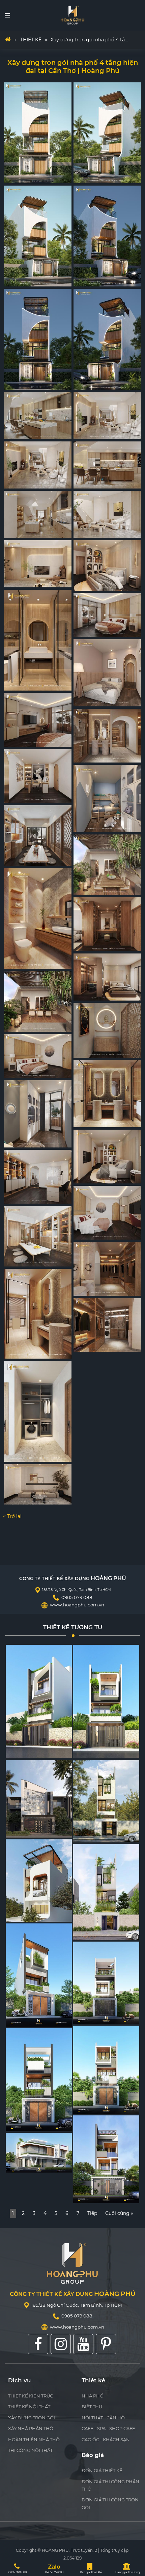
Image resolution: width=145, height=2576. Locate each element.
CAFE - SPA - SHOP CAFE (108, 2428)
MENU (7, 15)
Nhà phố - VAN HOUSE (94, 1932)
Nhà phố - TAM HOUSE (27, 1914)
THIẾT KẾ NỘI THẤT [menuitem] (29, 2407)
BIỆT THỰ (92, 2407)
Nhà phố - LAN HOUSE (26, 1830)
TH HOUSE (18, 1750)
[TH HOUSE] (39, 1702)
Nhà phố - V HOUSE (24, 2018)
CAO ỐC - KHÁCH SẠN (106, 2440)
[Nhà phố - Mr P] (106, 1983)
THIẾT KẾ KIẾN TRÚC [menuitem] (31, 2396)
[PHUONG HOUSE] (106, 1702)
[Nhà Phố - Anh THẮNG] (39, 2153)
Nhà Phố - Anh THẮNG (26, 2164)
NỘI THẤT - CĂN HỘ (103, 2418)
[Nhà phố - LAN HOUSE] (39, 1799)
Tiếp (92, 2213)
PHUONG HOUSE (90, 1750)
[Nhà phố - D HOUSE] (39, 2080)
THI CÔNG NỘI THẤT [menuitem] (30, 2450)
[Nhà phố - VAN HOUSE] (106, 1892)
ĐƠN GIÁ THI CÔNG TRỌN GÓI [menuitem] (110, 2503)
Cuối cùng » (119, 2213)
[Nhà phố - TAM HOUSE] (39, 1881)
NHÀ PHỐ (93, 2396)
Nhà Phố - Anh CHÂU (93, 2195)
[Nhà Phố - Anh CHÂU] (106, 2159)
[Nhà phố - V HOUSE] (39, 1975)
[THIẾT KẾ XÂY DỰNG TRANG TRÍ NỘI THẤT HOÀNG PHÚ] (72, 15)
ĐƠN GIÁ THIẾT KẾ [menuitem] (102, 2470)
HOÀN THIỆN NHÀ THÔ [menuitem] (34, 2440)
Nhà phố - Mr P (88, 2016)
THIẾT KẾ (31, 40)
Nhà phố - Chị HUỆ (91, 2105)
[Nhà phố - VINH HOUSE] (106, 1801)
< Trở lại (12, 1516)
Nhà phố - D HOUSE (25, 2123)
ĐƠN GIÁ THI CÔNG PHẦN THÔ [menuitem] (110, 2485)
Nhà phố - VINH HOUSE (95, 1834)
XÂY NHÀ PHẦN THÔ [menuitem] (31, 2428)
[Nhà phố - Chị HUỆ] (106, 2070)
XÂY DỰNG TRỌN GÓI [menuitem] (32, 2418)
